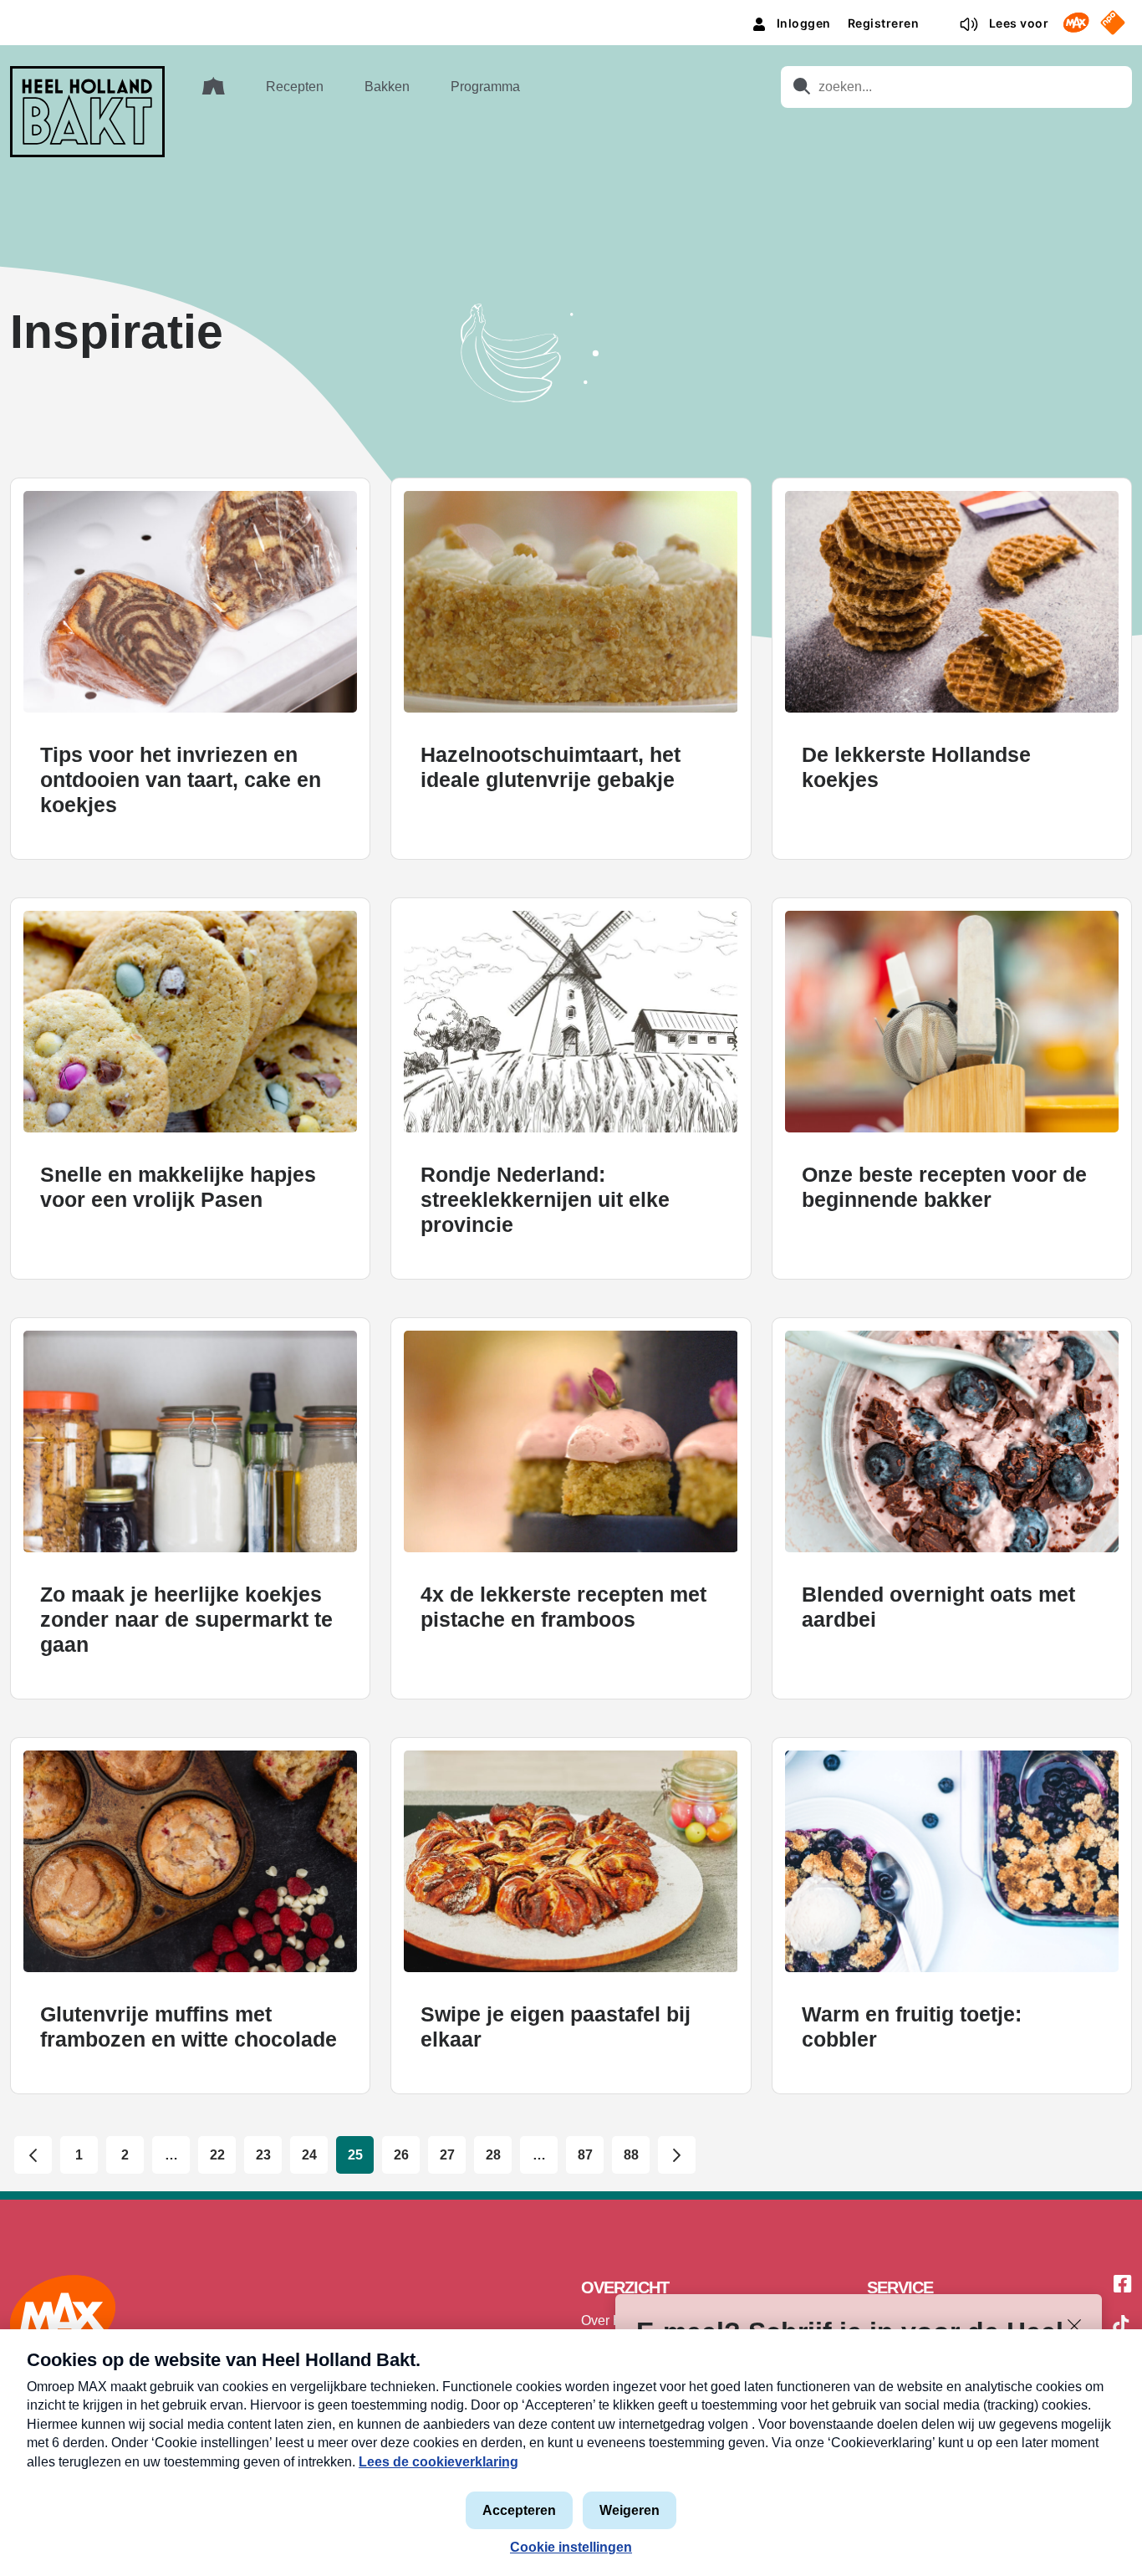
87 (585, 2155)
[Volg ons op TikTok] (1121, 2327)
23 (263, 2155)
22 (217, 2155)
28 (493, 2155)
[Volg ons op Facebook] (1123, 2285)
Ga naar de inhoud (571, 13)
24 (309, 2155)
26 (401, 2155)
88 (631, 2155)
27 (447, 2155)
